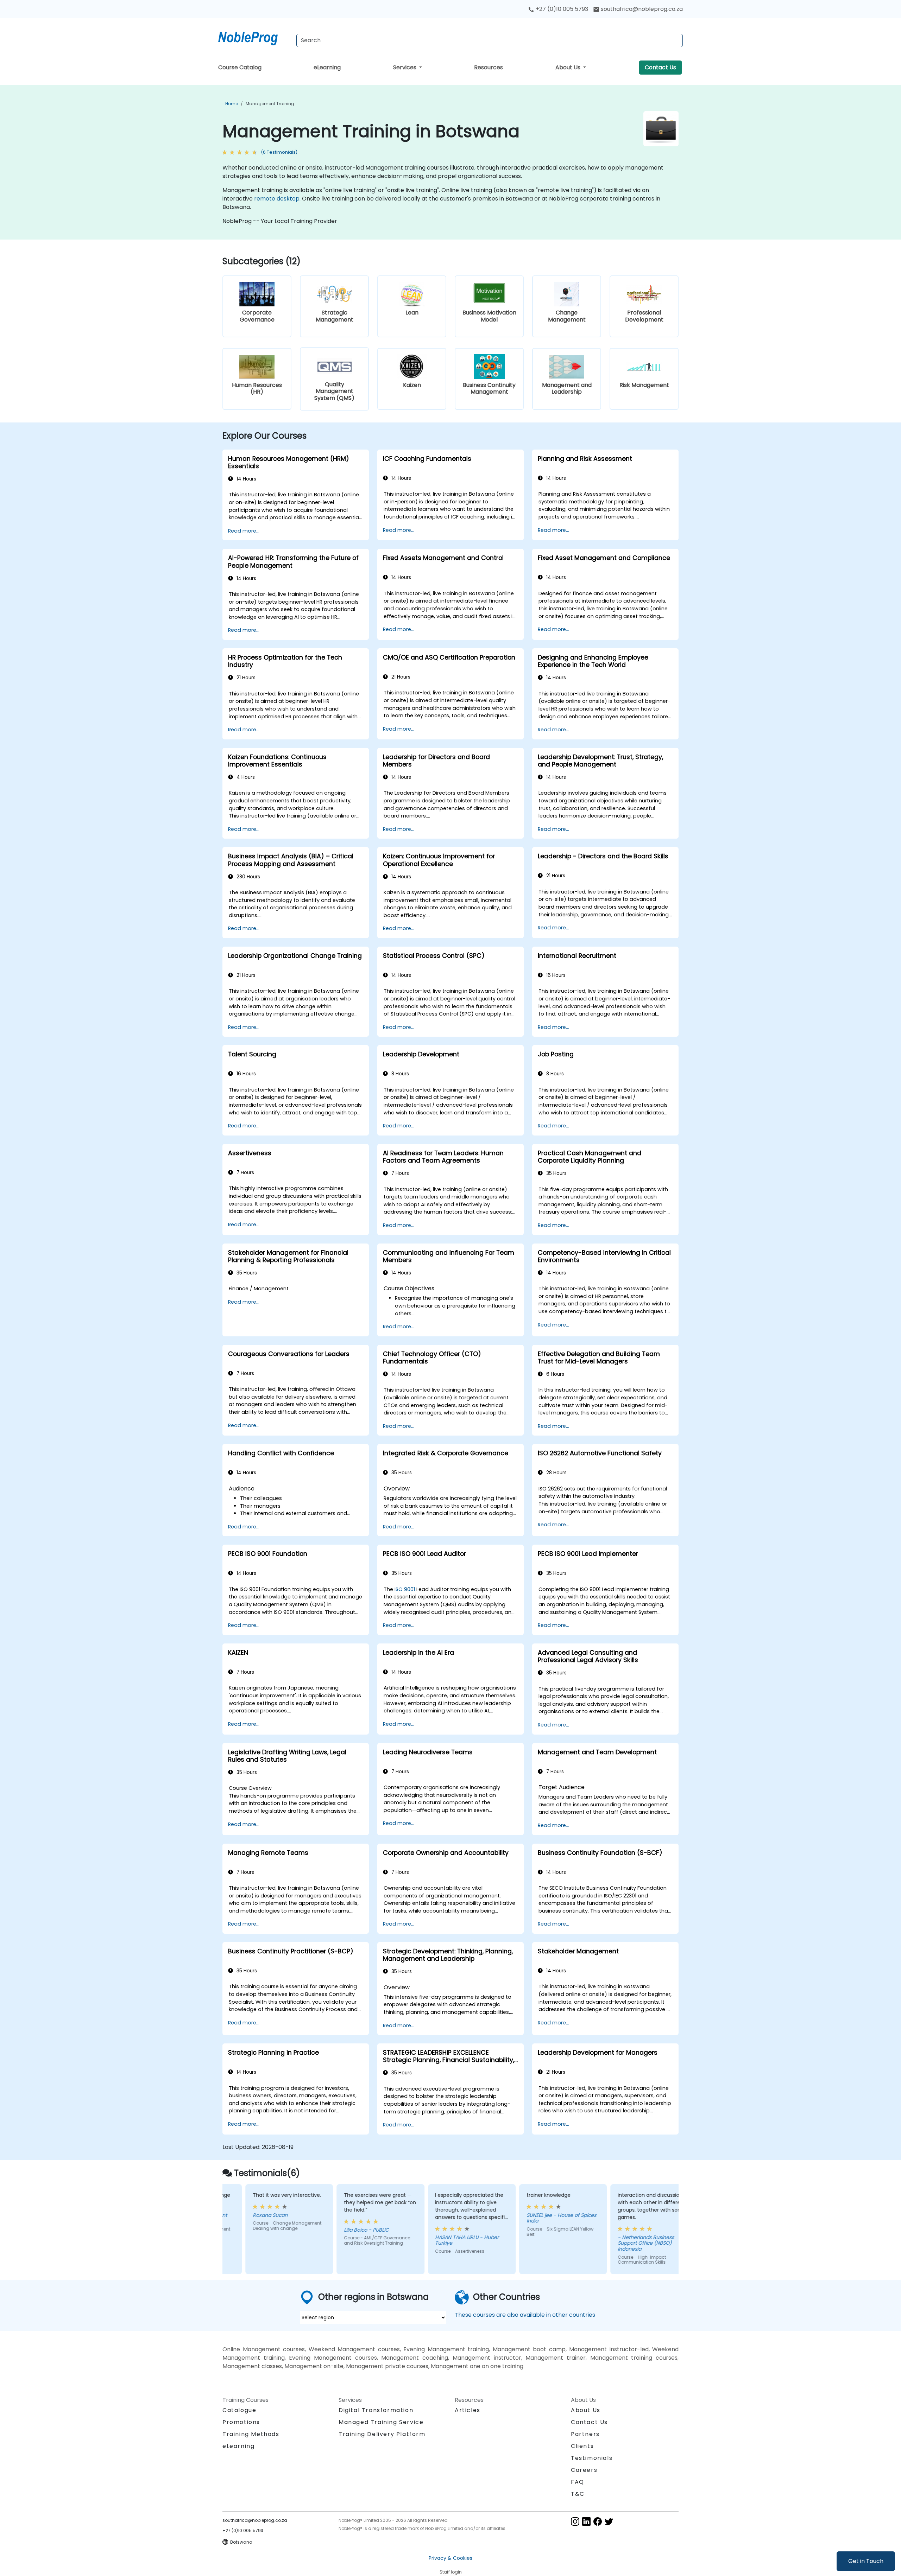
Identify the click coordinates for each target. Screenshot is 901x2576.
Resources (489, 67)
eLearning (327, 67)
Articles (468, 2410)
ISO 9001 (405, 1589)
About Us (569, 67)
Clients (582, 2446)
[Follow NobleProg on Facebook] (598, 2521)
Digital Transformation (376, 2410)
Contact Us (660, 67)
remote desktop (277, 199)
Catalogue (239, 2410)
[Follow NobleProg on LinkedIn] (586, 2521)
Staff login (451, 2572)
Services (405, 67)
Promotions (241, 2422)
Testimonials (592, 2458)
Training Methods (251, 2434)
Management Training (270, 104)
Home (232, 104)
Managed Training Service (381, 2422)
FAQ (578, 2482)
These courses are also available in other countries (525, 2315)
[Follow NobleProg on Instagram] (575, 2521)
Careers (584, 2470)
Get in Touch (866, 2561)
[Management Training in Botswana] (254, 37)
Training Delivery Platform (382, 2434)
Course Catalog (240, 67)
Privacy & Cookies (450, 2558)
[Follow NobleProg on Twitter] (609, 2521)
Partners (585, 2434)
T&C (578, 2494)
